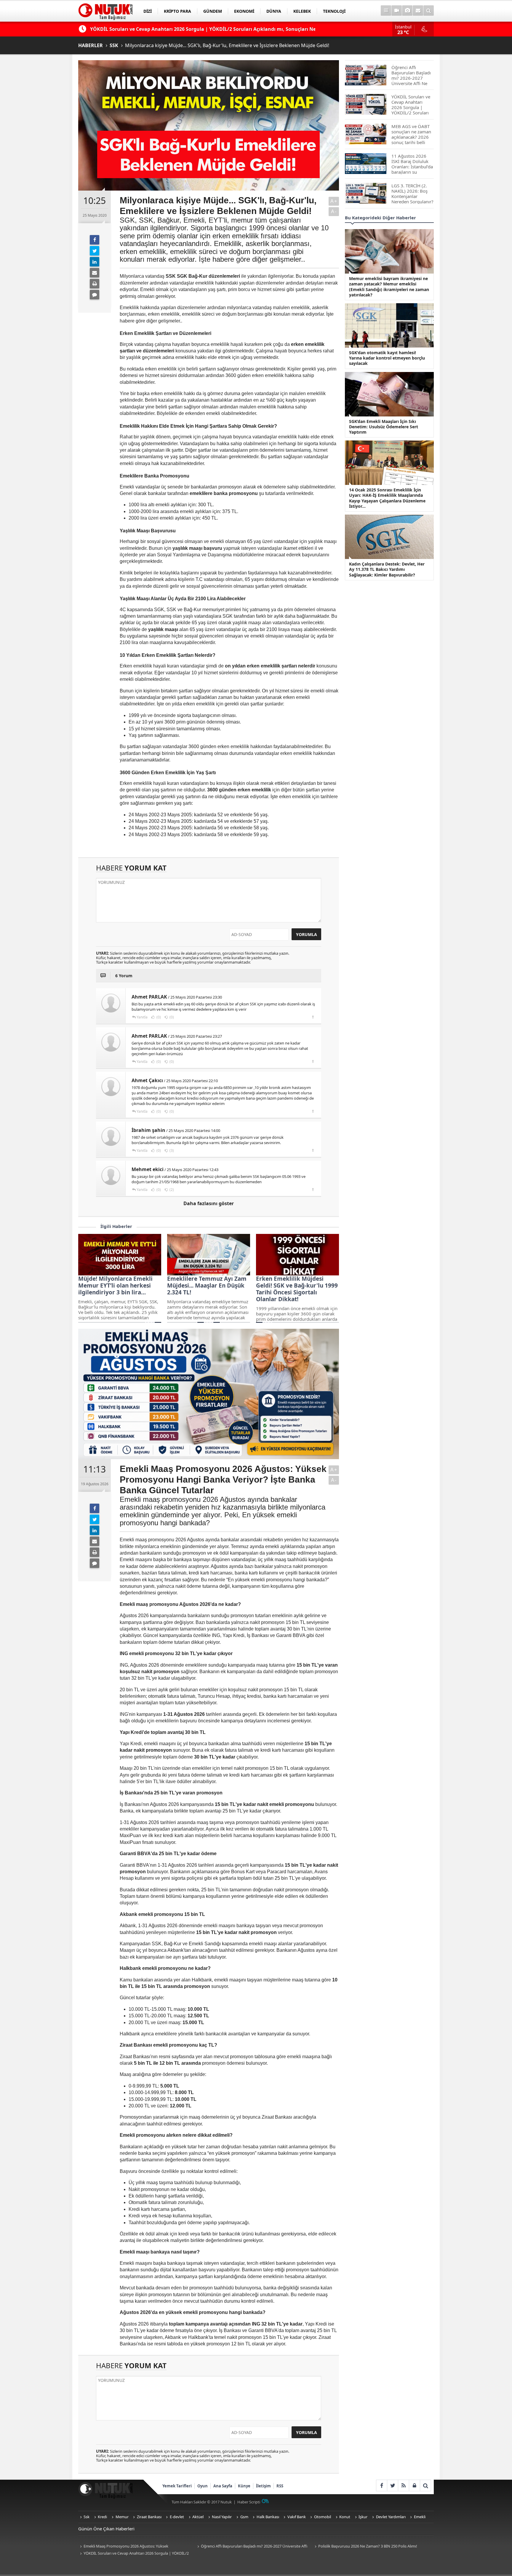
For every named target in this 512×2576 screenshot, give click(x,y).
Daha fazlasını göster (209, 1203)
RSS (280, 2486)
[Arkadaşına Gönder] (95, 273)
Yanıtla (142, 1017)
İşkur (363, 2517)
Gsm (244, 2517)
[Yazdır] (95, 284)
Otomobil (323, 2517)
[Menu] (386, 11)
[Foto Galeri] (407, 11)
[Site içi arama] (429, 11)
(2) (171, 1190)
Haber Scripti (249, 2502)
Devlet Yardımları (391, 2517)
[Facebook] (95, 240)
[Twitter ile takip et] (392, 2485)
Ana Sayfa (223, 2486)
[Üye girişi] (414, 2485)
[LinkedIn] (95, 262)
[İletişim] (418, 11)
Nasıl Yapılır (222, 2517)
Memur (122, 2517)
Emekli (420, 2517)
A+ (334, 201)
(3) (171, 1150)
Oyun (203, 2486)
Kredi (102, 2517)
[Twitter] (95, 251)
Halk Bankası (268, 2517)
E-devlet (177, 2517)
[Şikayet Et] (313, 1017)
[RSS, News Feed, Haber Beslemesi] (403, 2485)
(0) (158, 1017)
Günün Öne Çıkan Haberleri (106, 2529)
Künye (244, 2486)
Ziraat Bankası (149, 2517)
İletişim (263, 2486)
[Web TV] (397, 11)
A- (334, 211)
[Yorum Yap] (95, 295)
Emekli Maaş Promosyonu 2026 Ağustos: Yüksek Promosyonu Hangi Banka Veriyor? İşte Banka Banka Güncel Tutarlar (131, 2547)
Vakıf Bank (297, 2517)
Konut (345, 2517)
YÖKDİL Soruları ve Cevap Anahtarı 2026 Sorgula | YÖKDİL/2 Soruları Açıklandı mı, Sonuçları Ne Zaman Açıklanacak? (133, 2554)
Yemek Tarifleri (177, 2486)
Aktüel (198, 2517)
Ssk (87, 2517)
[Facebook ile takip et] (381, 2485)
